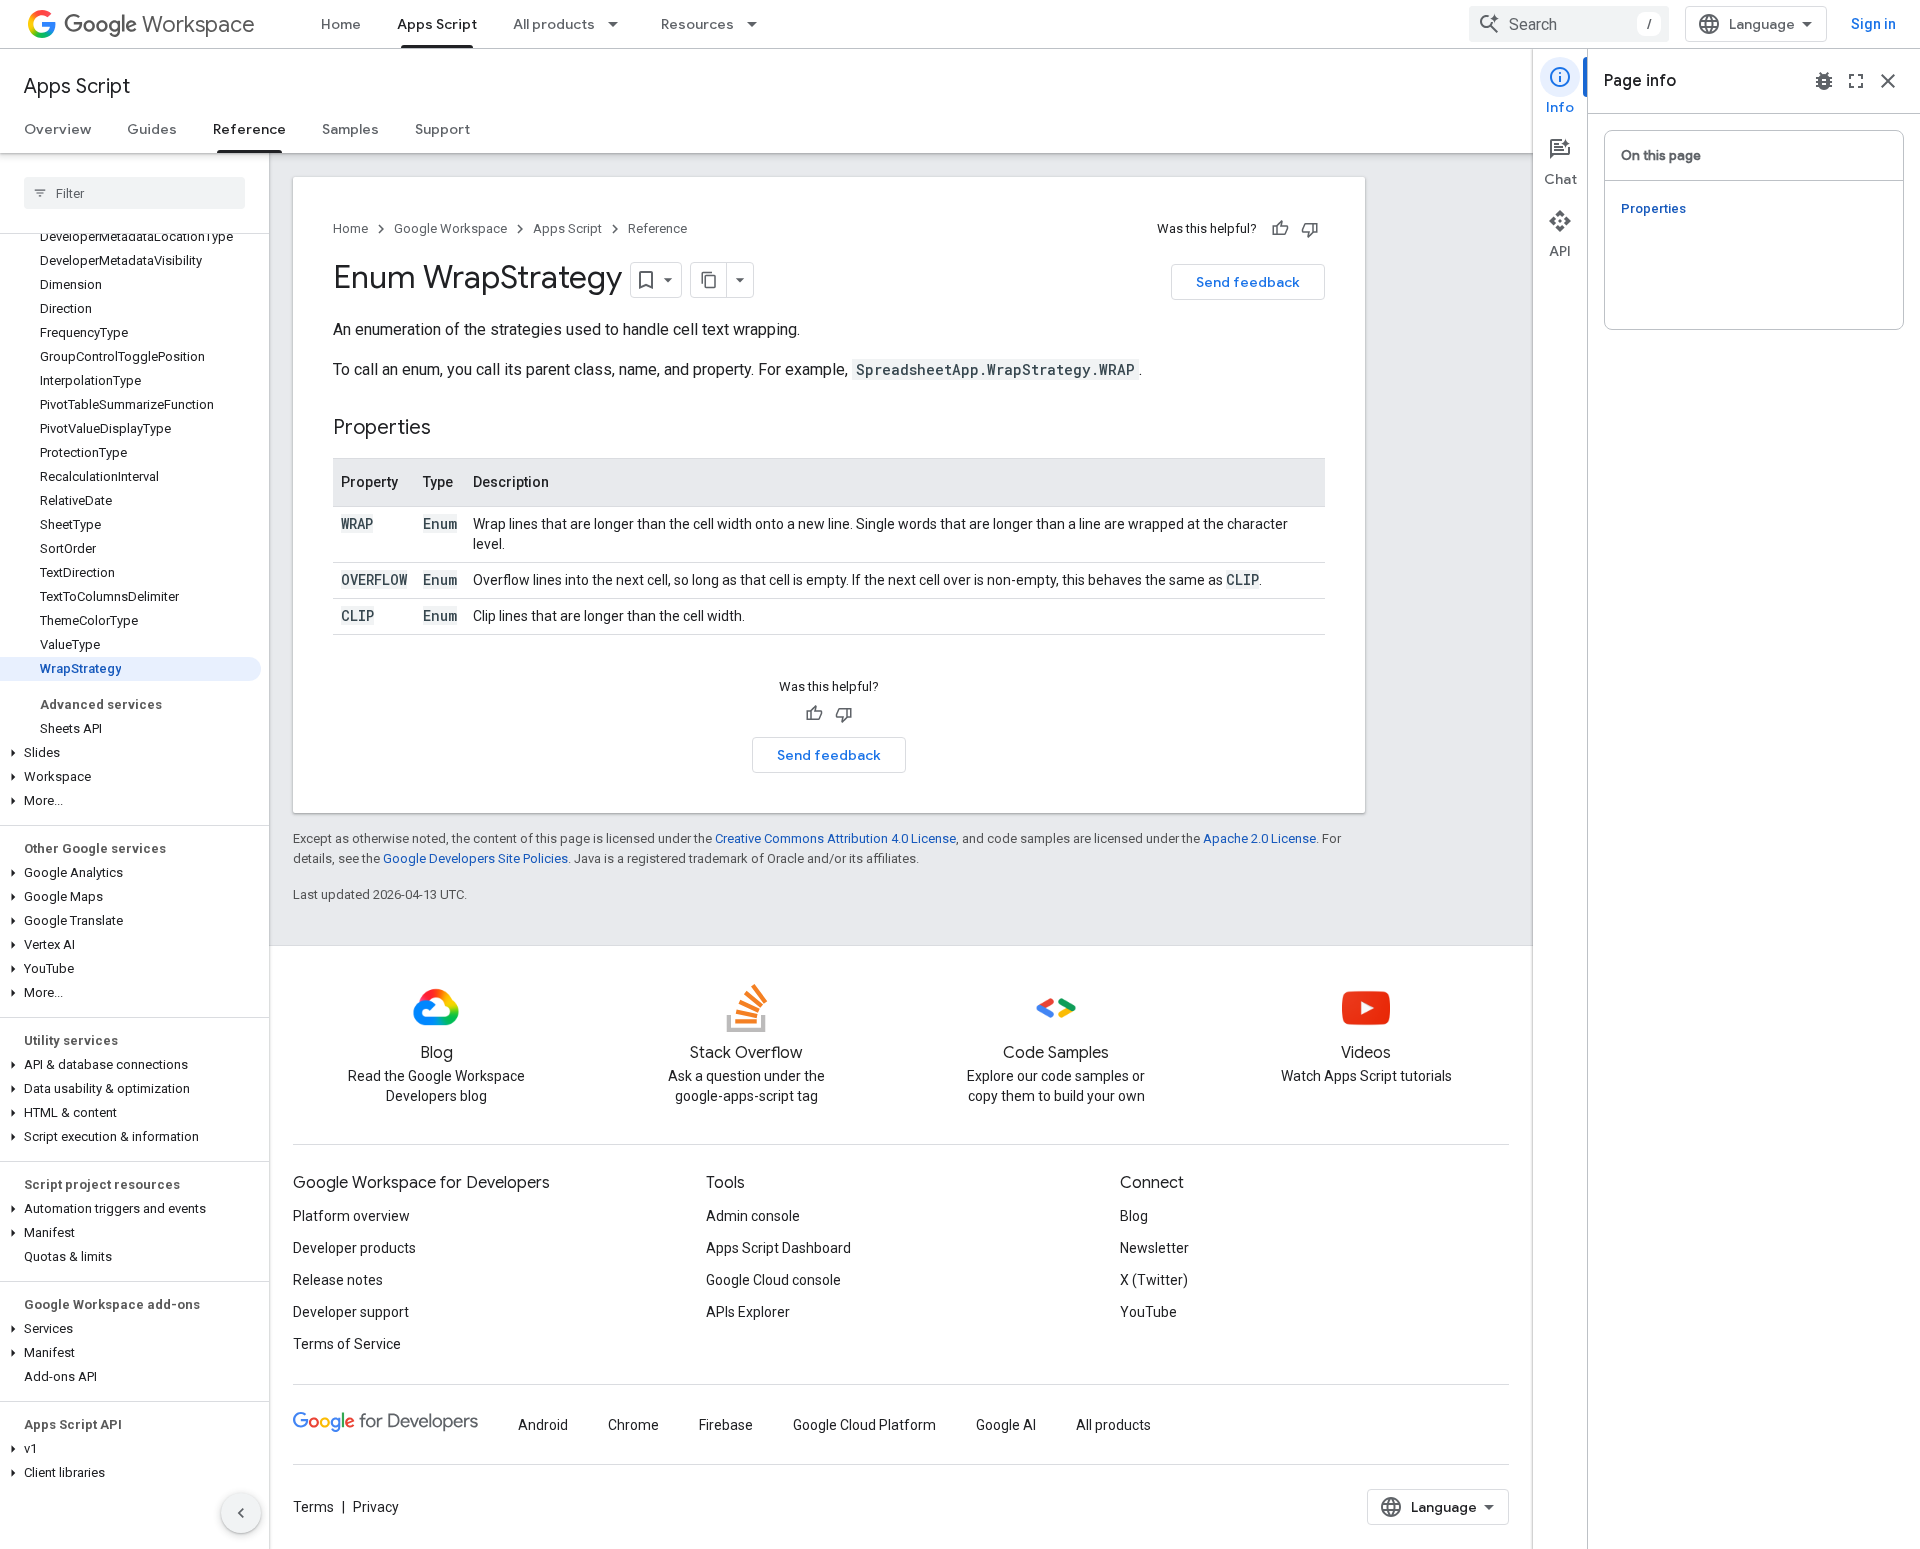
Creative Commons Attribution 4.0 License (835, 838)
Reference (249, 129)
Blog (1134, 1216)
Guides (152, 129)
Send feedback (1248, 282)
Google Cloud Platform (864, 1425)
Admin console (753, 1216)
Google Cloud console (773, 1280)
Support (442, 129)
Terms (313, 1507)
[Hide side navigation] (241, 1513)
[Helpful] (1280, 229)
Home (341, 24)
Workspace (198, 24)
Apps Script (437, 24)
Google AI (1006, 1425)
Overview (57, 129)
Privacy (376, 1507)
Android (543, 1425)
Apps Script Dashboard (778, 1248)
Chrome (633, 1425)
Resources (697, 24)
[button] (130, 753)
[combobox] (1569, 24)
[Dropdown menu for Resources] (758, 24)
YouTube (1148, 1312)
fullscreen (1856, 81)
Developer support (351, 1312)
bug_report (1824, 81)
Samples (350, 129)
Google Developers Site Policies (475, 858)
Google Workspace (450, 228)
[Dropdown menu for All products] (619, 24)
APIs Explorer (748, 1312)
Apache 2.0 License (1259, 838)
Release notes (338, 1280)
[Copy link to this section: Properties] (451, 429)
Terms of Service (347, 1344)
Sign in (1873, 24)
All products (554, 24)
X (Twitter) (1154, 1280)
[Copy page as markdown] (709, 280)
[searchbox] (134, 193)
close (1888, 81)
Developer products (354, 1248)
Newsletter (1154, 1248)
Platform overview (351, 1216)
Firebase (726, 1425)
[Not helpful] (1310, 229)
